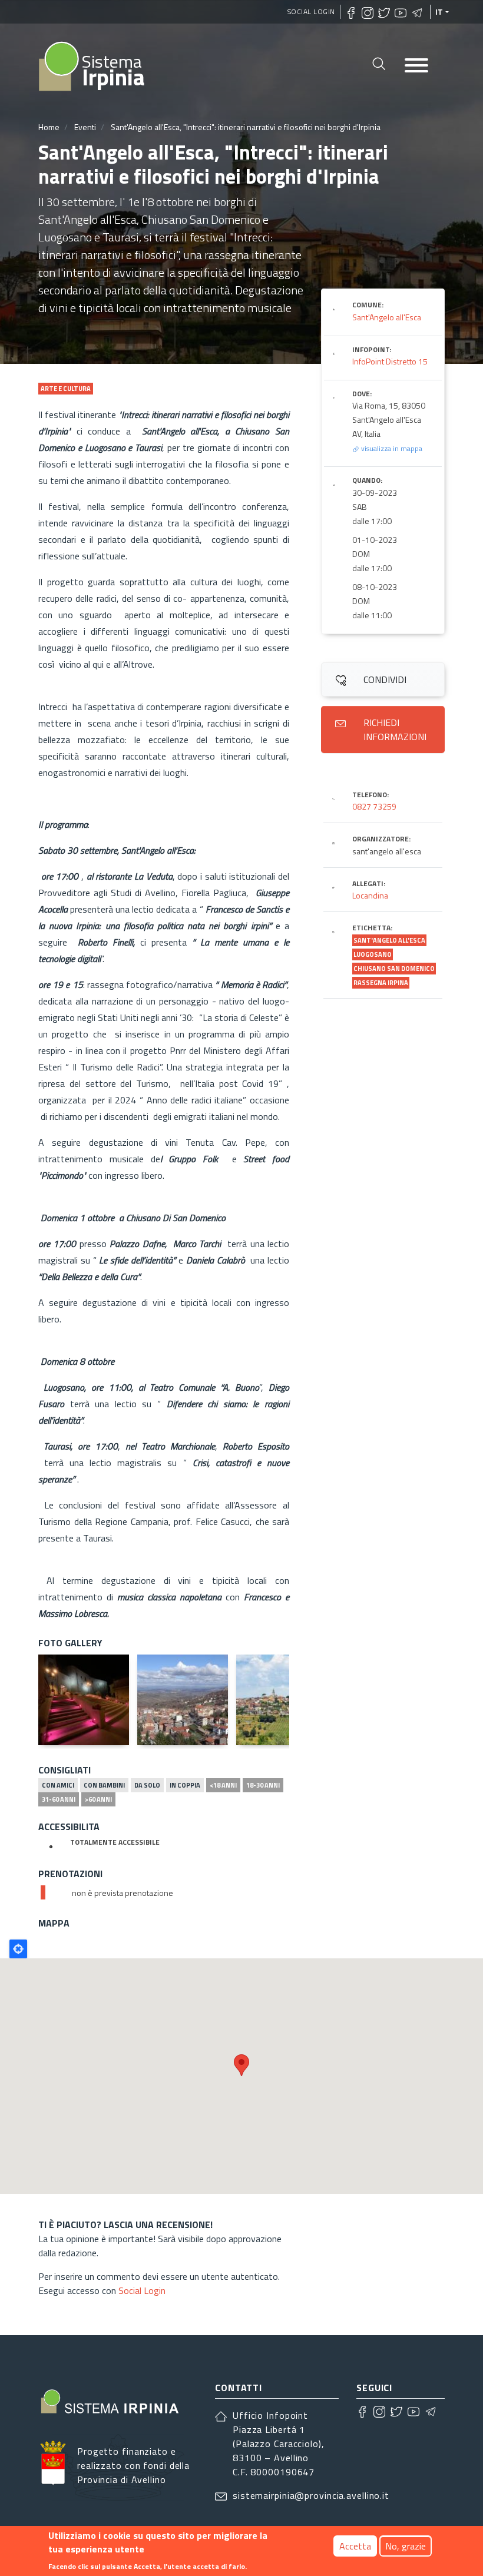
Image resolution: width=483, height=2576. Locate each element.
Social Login (311, 11)
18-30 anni (263, 1785)
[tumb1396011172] (183, 1700)
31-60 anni (59, 1799)
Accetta (355, 2546)
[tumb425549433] (282, 1700)
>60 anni (98, 1799)
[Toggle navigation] (416, 66)
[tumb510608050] (84, 1700)
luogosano (373, 954)
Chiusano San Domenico (394, 969)
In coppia (185, 1785)
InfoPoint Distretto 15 (390, 361)
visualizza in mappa (391, 448)
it (439, 12)
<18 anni (223, 1785)
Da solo (147, 1785)
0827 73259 (374, 806)
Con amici (58, 1785)
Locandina (370, 895)
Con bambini (104, 1785)
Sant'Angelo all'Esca (387, 317)
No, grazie (406, 2546)
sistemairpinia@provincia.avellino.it (311, 2495)
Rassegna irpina (381, 983)
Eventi (85, 127)
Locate (18, 1949)
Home (49, 127)
